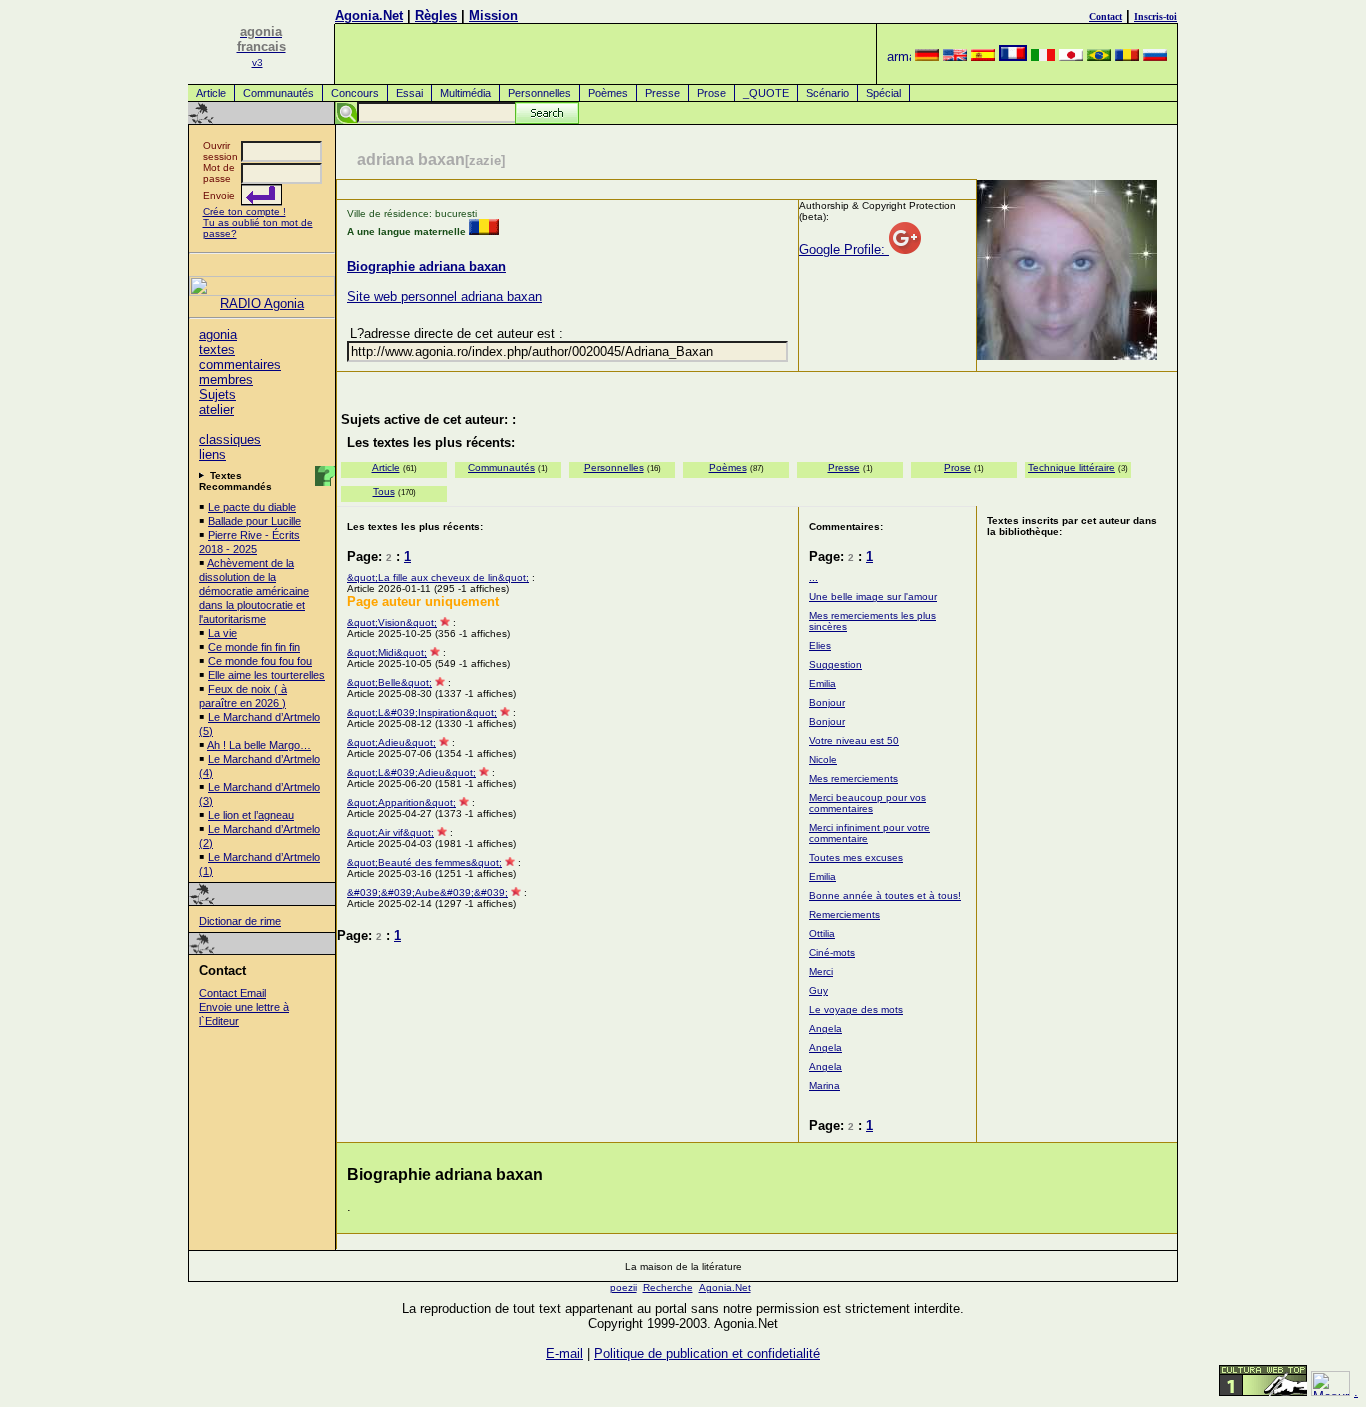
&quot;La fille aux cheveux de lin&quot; (438, 577)
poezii (623, 1287)
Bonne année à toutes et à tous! (885, 895)
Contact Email (232, 993)
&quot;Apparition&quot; (401, 802)
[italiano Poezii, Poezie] (1043, 56)
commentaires (240, 364)
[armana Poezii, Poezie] (899, 56)
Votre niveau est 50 (854, 740)
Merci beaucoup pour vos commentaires (867, 803)
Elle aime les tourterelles (266, 675)
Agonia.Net (369, 15)
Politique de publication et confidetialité (707, 1353)
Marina (824, 1085)
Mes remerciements (853, 778)
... (813, 577)
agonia (218, 334)
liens (212, 454)
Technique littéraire (1071, 467)
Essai (409, 93)
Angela (825, 1028)
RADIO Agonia (262, 303)
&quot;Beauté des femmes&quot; (424, 862)
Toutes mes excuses (856, 857)
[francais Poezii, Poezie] (1013, 56)
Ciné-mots (832, 952)
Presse (662, 93)
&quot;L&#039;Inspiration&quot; (422, 712)
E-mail (564, 1353)
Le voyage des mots (856, 1009)
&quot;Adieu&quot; (391, 742)
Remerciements (844, 914)
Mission (493, 15)
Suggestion (835, 664)
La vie (222, 633)
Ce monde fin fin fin (254, 647)
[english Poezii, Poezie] (955, 56)
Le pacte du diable (252, 507)
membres (226, 379)
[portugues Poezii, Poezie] (1099, 56)
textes (217, 349)
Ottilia (822, 933)
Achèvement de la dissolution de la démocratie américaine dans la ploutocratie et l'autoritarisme (254, 591)
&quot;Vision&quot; (392, 622)
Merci (821, 971)
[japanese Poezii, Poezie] (1071, 56)
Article (211, 93)
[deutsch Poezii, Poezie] (927, 56)
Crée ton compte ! (244, 211)
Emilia (822, 683)
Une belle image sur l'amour (873, 596)
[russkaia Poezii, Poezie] (1155, 56)
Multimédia (465, 93)
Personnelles (539, 93)
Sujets (217, 394)
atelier (216, 409)
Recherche (668, 1287)
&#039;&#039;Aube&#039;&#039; (427, 892)
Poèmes (608, 93)
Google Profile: (844, 249)
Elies (820, 645)
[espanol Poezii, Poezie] (983, 56)
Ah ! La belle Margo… (259, 745)
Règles (436, 15)
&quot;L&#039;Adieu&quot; (411, 772)
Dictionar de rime (240, 921)
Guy (818, 990)
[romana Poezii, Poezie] (1127, 56)
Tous (384, 491)
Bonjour (827, 702)
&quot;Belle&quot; (389, 682)
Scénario (827, 93)
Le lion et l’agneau (251, 815)
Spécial (883, 93)
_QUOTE (766, 93)
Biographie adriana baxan (426, 266)
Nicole (823, 759)
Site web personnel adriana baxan (444, 296)
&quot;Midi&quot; (387, 652)
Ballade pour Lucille (254, 521)
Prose (711, 93)
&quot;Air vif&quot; (390, 832)
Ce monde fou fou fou (260, 661)
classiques (230, 439)
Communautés (278, 93)
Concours (355, 93)
